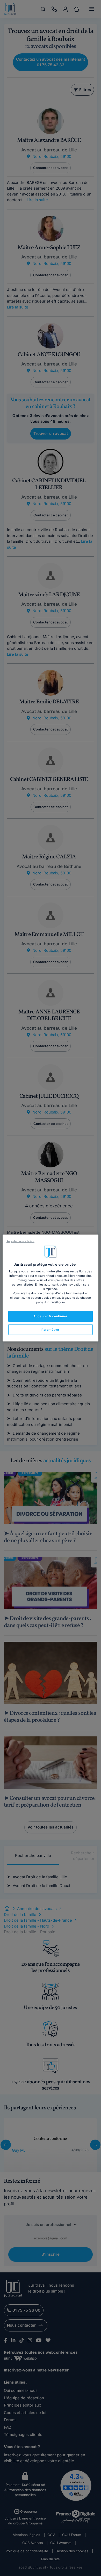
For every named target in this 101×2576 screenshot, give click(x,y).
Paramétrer (51, 1329)
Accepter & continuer (50, 1316)
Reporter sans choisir (20, 1241)
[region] (51, 1288)
